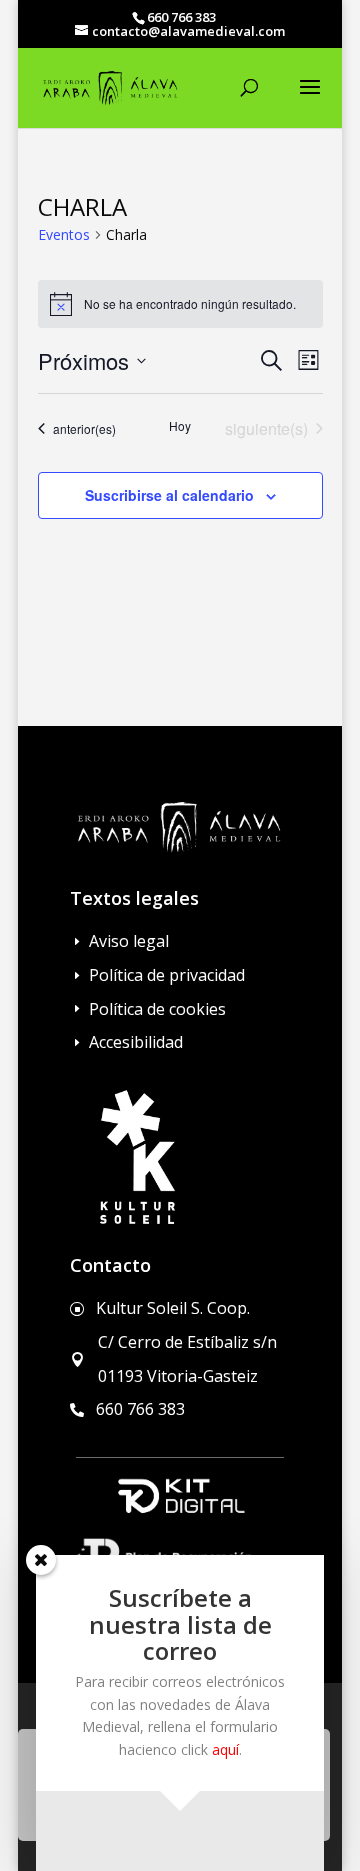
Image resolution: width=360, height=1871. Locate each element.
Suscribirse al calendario (169, 495)
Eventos (64, 234)
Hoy (180, 426)
